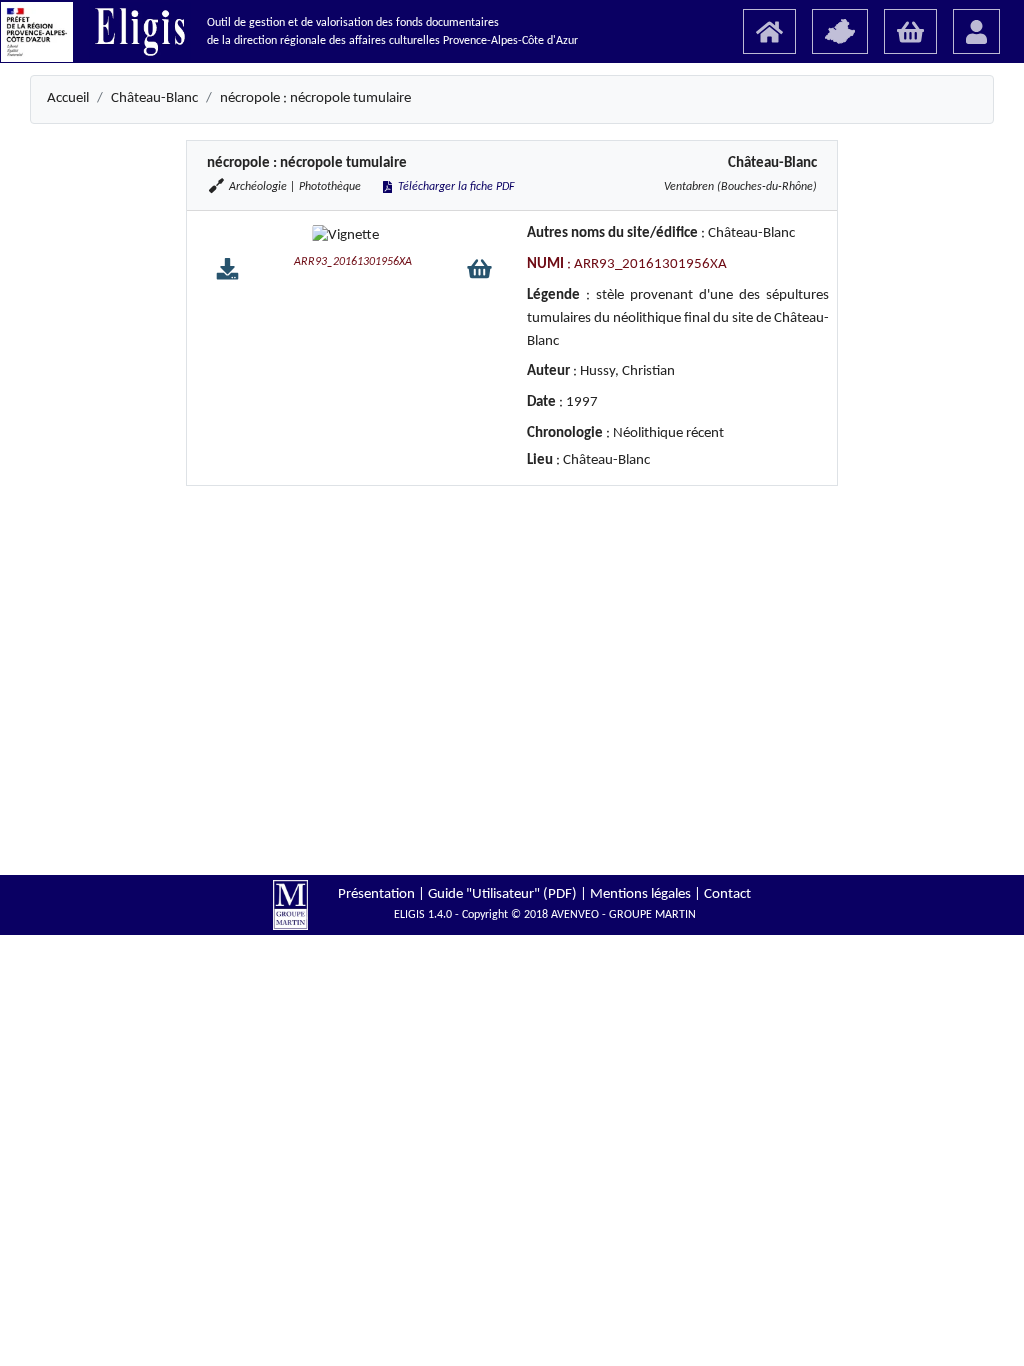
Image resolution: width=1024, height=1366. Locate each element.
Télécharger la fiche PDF (455, 187)
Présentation (376, 894)
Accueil (68, 98)
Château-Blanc (154, 98)
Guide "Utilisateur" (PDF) (502, 894)
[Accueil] (769, 31)
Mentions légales (640, 894)
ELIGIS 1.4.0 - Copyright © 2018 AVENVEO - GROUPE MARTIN (545, 915)
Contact (727, 894)
